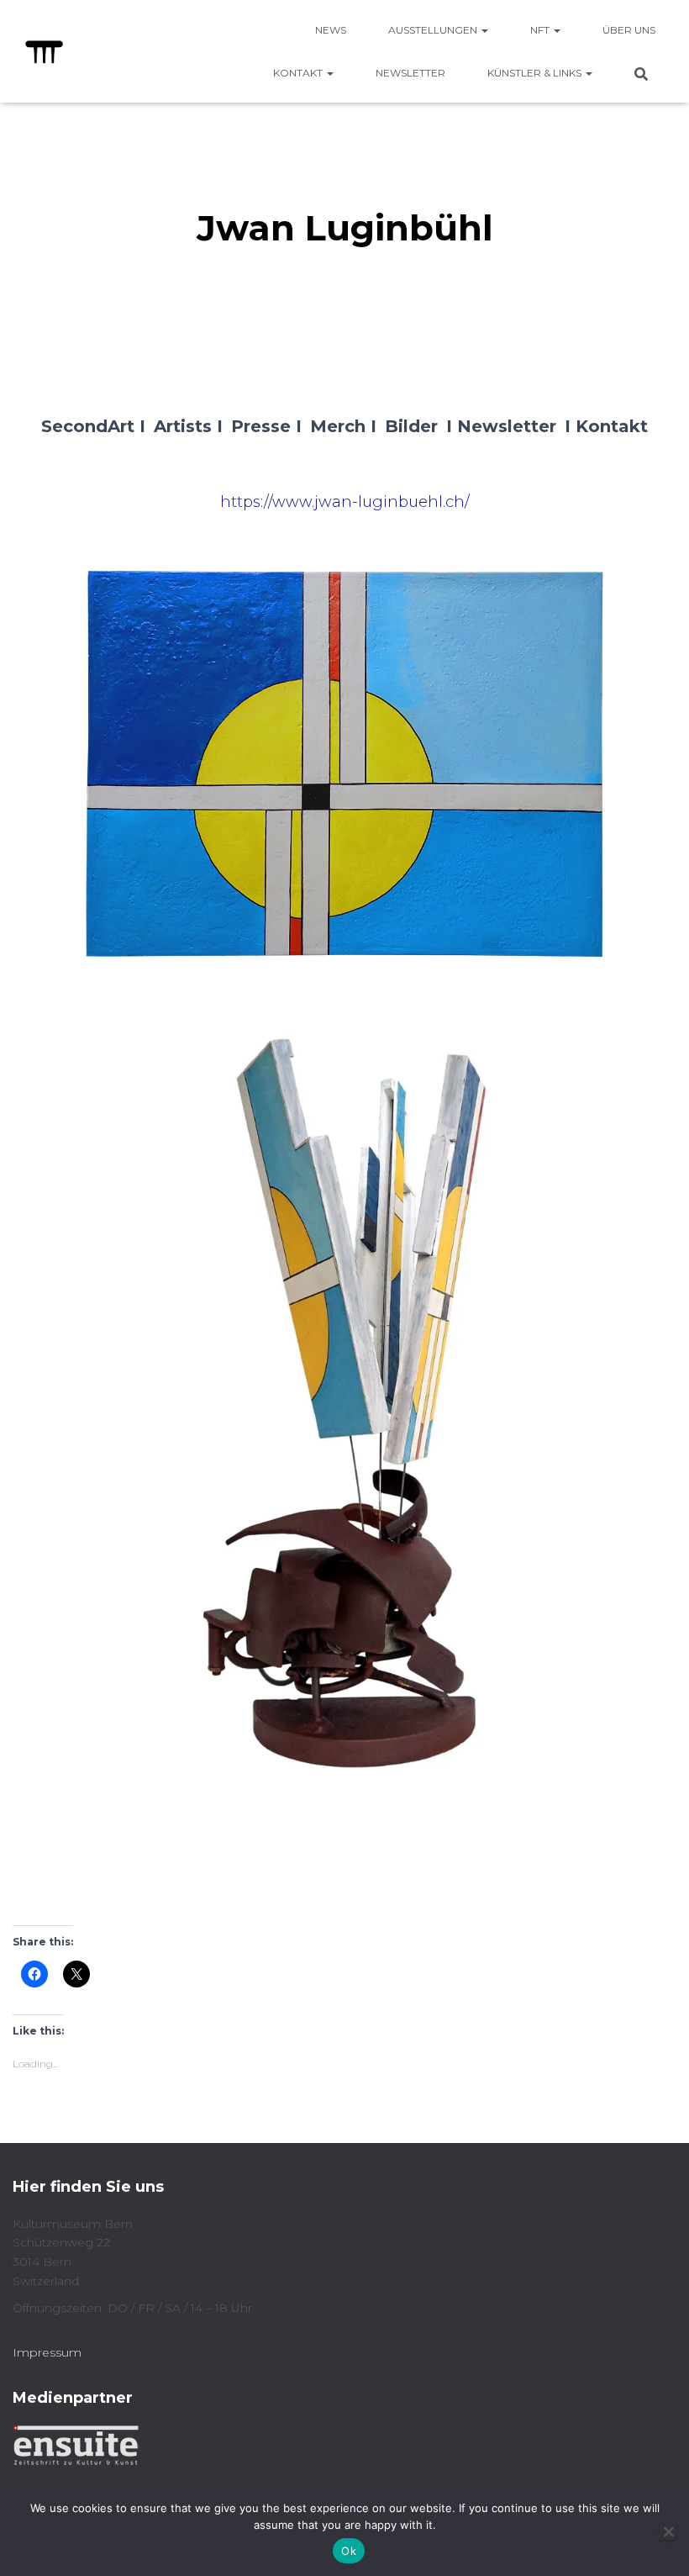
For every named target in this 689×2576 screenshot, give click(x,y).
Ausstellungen (434, 30)
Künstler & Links (536, 73)
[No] (668, 2531)
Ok (349, 2551)
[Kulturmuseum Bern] (44, 51)
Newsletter (410, 73)
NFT (541, 30)
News (331, 30)
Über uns (629, 30)
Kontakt (299, 73)
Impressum (47, 2352)
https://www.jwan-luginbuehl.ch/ (345, 502)
